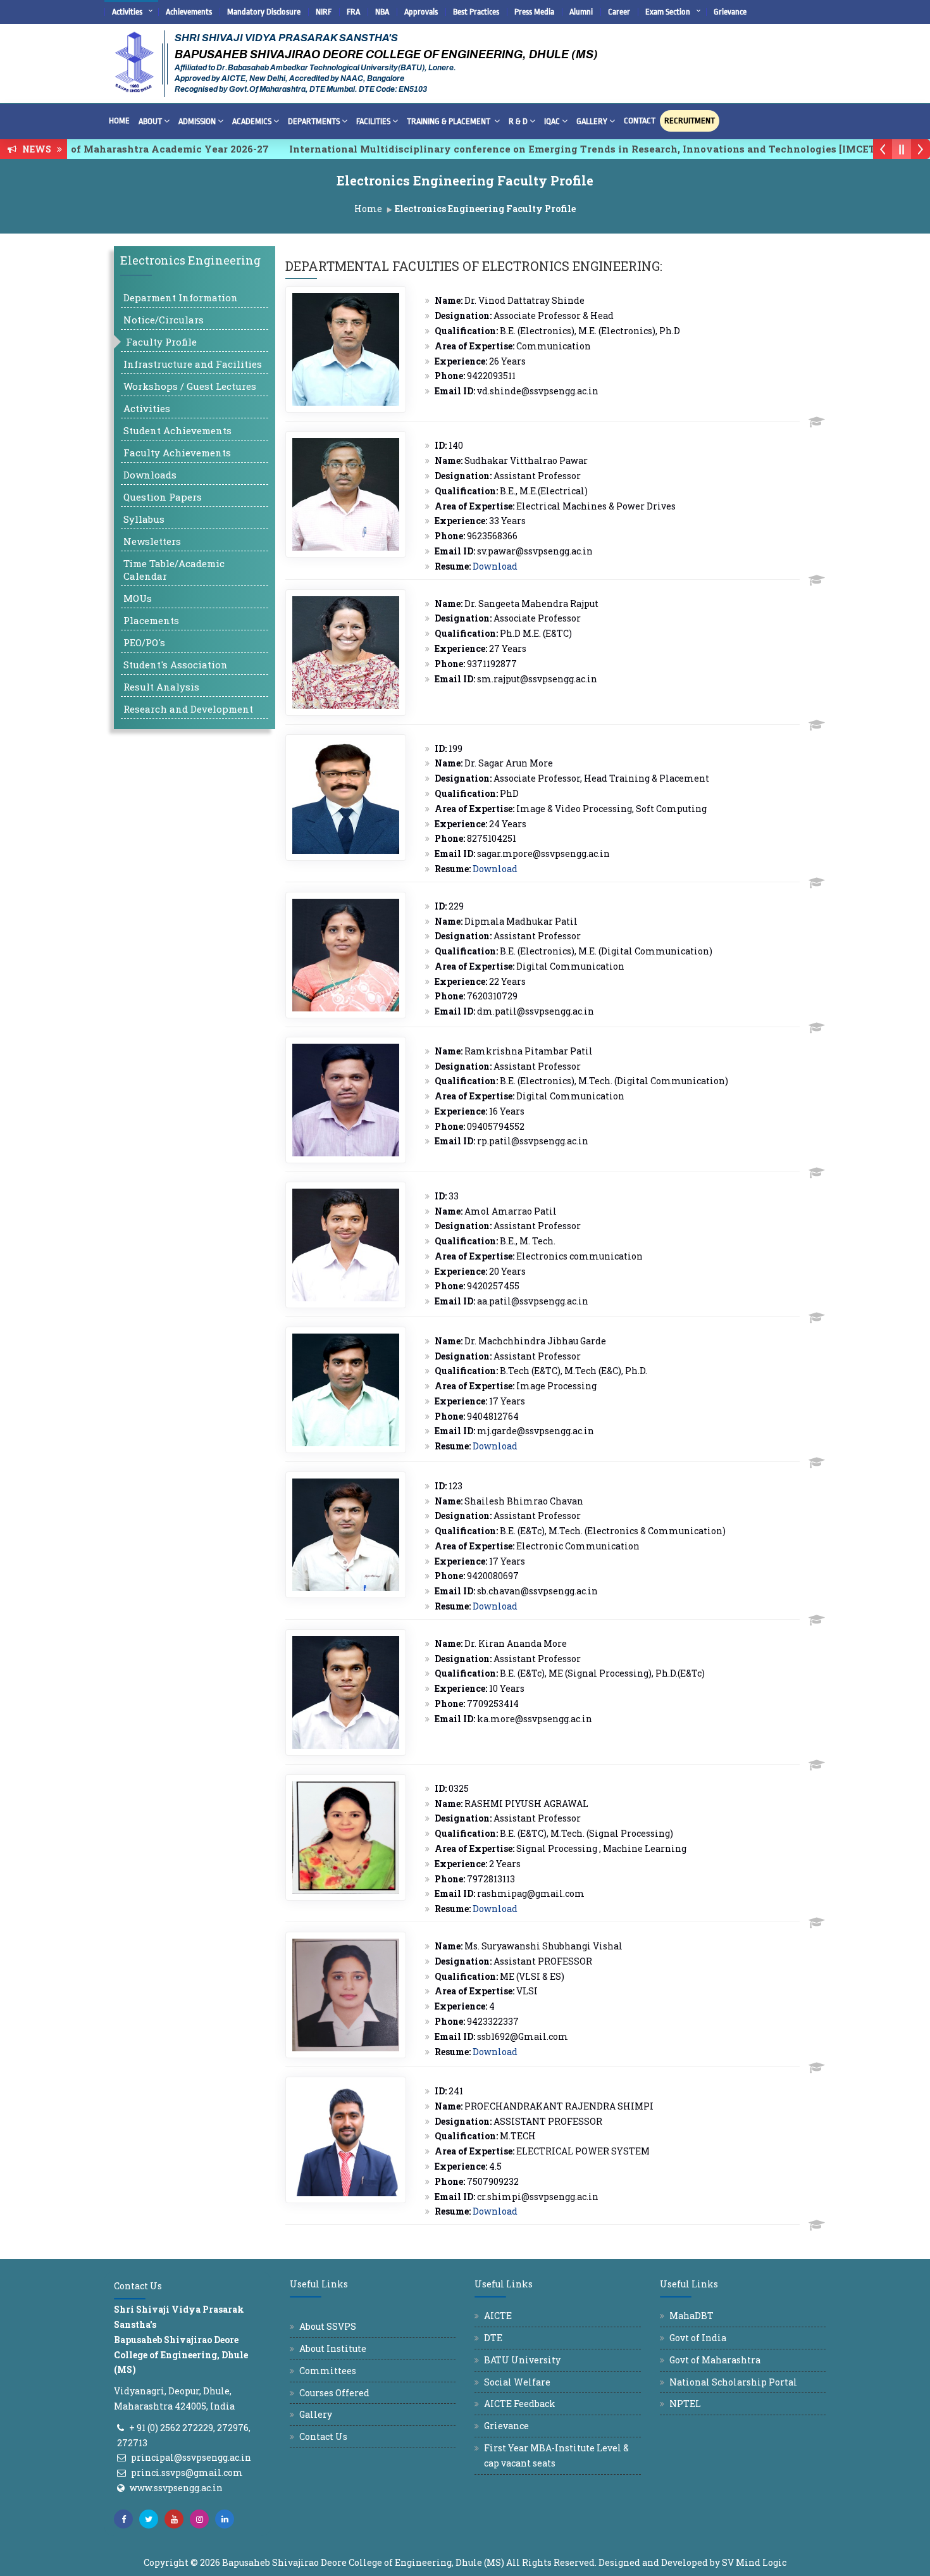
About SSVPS (328, 2326)
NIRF (324, 12)
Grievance (730, 12)
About (150, 121)
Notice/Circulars (164, 320)
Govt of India (698, 2338)
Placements (151, 620)
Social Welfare (517, 2382)
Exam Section (668, 12)
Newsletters (152, 541)
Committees (328, 2371)
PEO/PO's (144, 642)
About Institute (333, 2348)
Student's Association (176, 665)
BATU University (522, 2360)
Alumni (581, 12)
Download (495, 566)
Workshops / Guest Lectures (190, 386)
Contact (640, 121)
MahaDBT (691, 2316)
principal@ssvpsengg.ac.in (191, 2457)
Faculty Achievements (177, 453)
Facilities (373, 121)
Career (619, 12)
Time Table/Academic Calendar (174, 570)
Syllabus (144, 519)
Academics (252, 121)
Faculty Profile (161, 342)
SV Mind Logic (754, 2562)
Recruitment (690, 121)
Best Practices (476, 12)
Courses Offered (334, 2393)
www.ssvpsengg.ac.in (176, 2488)
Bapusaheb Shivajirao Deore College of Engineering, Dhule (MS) (363, 2562)
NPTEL (685, 2404)
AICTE (498, 2316)
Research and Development (188, 709)
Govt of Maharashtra (715, 2360)
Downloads (150, 475)
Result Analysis (161, 687)
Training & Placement (449, 121)
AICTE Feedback (520, 2404)
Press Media (534, 12)
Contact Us (323, 2436)
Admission (197, 121)
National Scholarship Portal (733, 2382)
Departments (314, 121)
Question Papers (163, 497)
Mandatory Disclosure (264, 12)
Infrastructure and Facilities (193, 364)
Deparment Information (181, 297)
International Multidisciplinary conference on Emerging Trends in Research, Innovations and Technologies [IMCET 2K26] (538, 149)
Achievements (189, 12)
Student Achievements (177, 430)
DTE (493, 2338)
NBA (382, 12)
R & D (518, 121)
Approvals (421, 12)
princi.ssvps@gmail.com (187, 2473)
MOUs (138, 598)
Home (119, 121)
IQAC (552, 121)
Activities (127, 12)
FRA (353, 12)
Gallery (592, 121)
